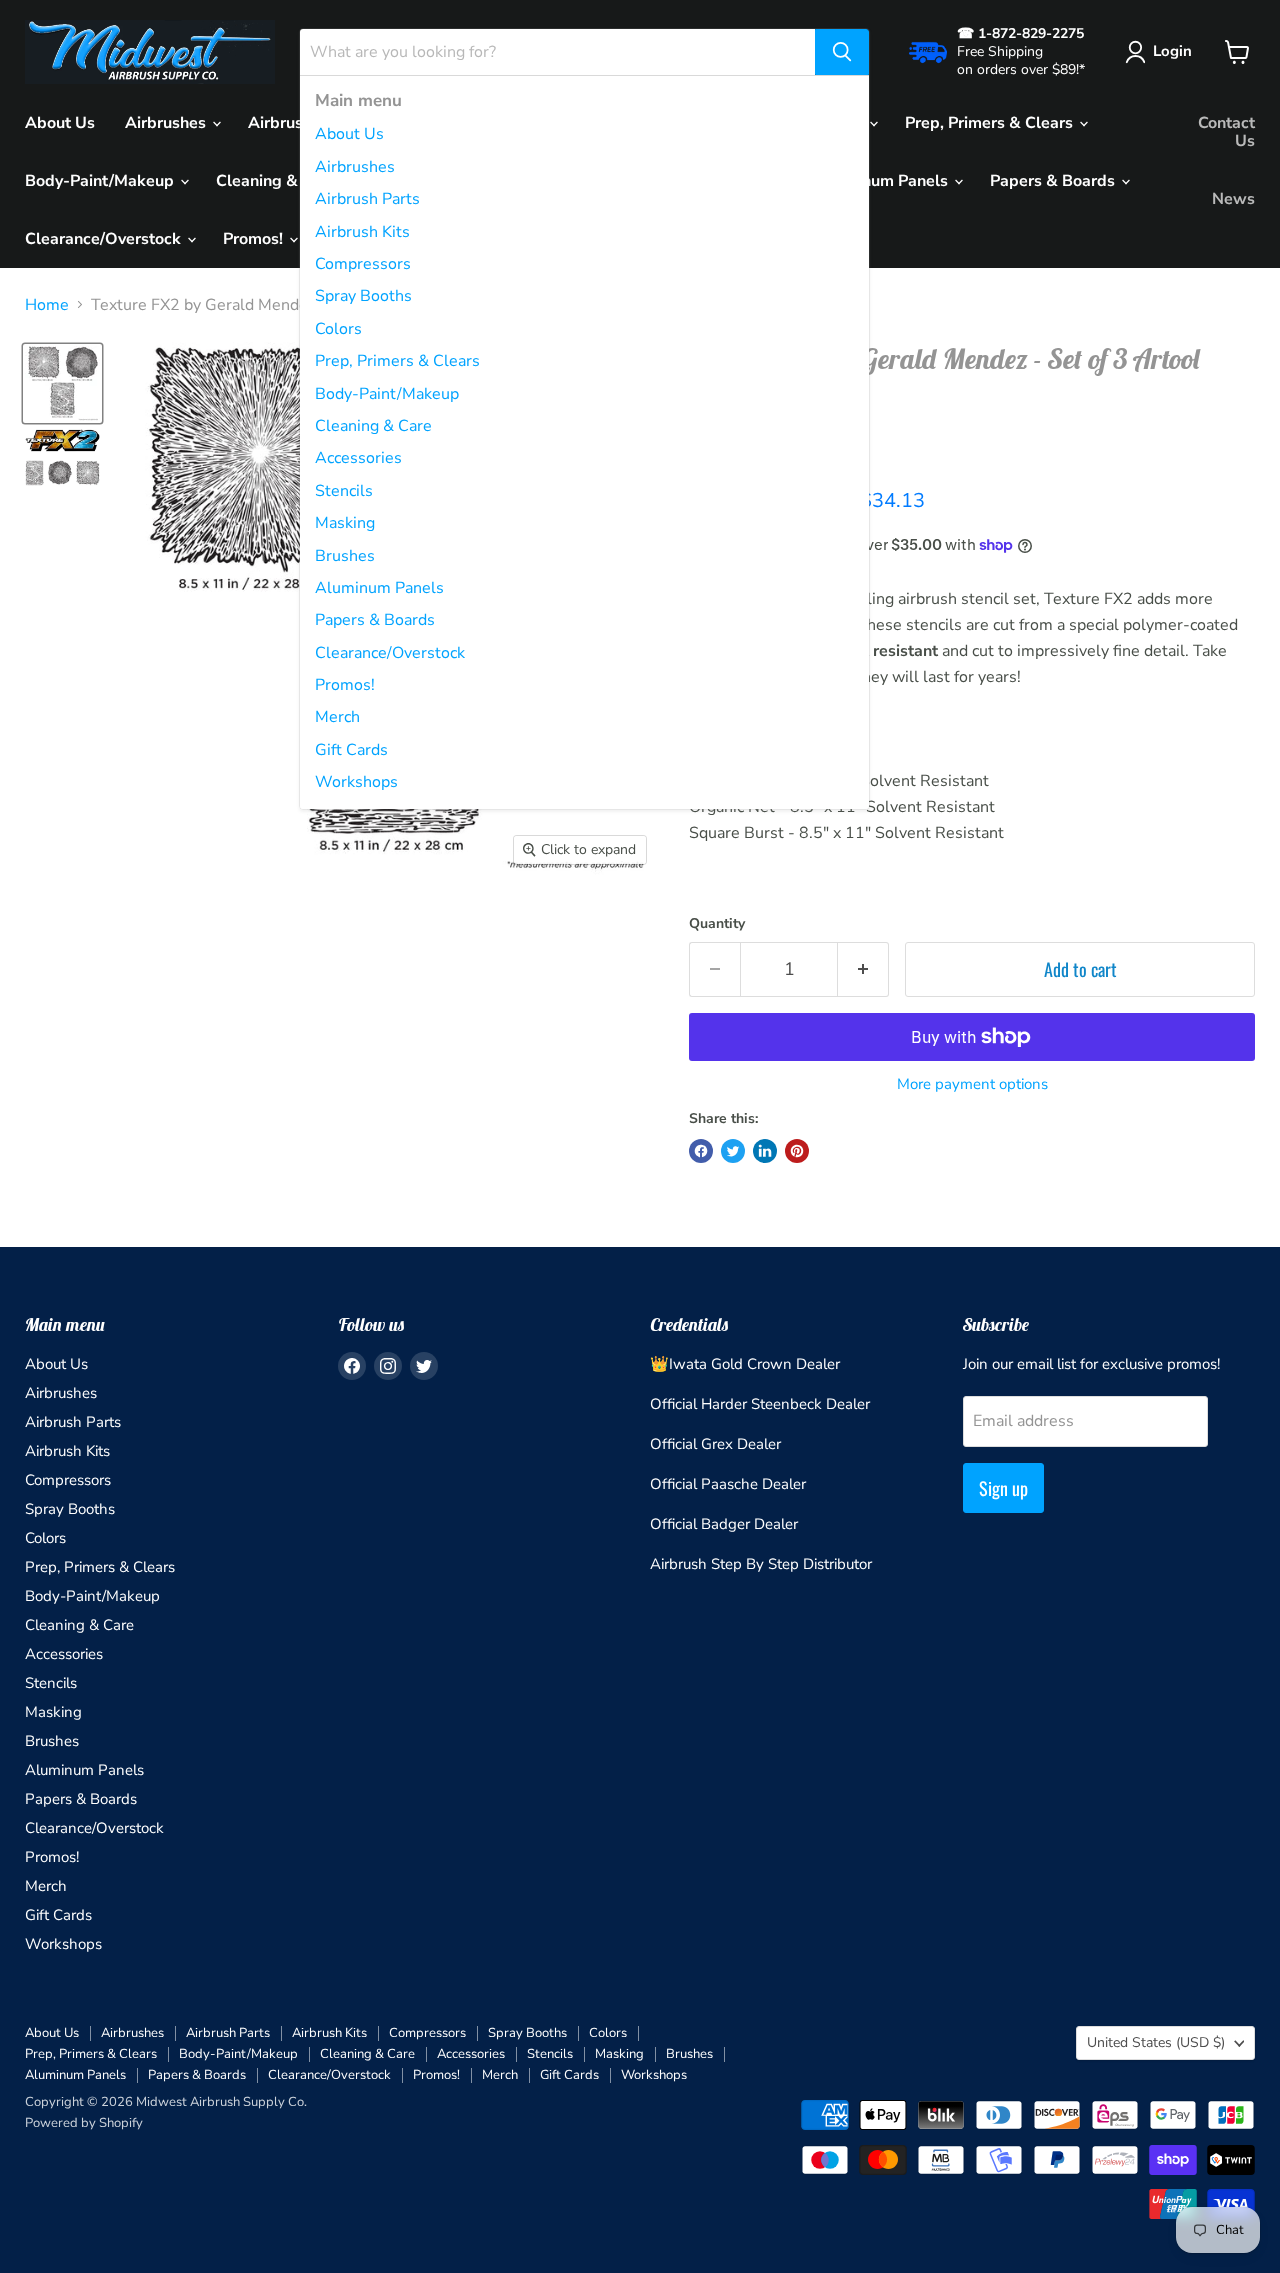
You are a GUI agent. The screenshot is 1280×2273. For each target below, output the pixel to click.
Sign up (1003, 1488)
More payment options (972, 1084)
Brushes (345, 556)
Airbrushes (355, 167)
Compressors (363, 264)
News (1233, 199)
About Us (349, 134)
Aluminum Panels (379, 588)
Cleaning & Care (373, 426)
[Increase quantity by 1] (863, 969)
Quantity (717, 924)
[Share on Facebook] (701, 1151)
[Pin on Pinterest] (797, 1151)
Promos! (345, 685)
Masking (345, 523)
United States (1156, 2042)
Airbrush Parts (367, 199)
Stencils (344, 491)
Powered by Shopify (84, 2123)
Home (47, 305)
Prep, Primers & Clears (397, 361)
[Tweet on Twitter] (733, 1151)
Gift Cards (351, 750)
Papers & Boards (375, 620)
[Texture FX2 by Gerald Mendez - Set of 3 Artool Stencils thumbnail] (62, 383)
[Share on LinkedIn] (765, 1151)
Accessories (358, 458)
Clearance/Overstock (390, 653)
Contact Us (1226, 132)
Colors (338, 329)
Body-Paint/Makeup (387, 394)
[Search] (842, 52)
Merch (337, 717)
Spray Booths (363, 296)
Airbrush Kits (362, 232)
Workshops (356, 782)
